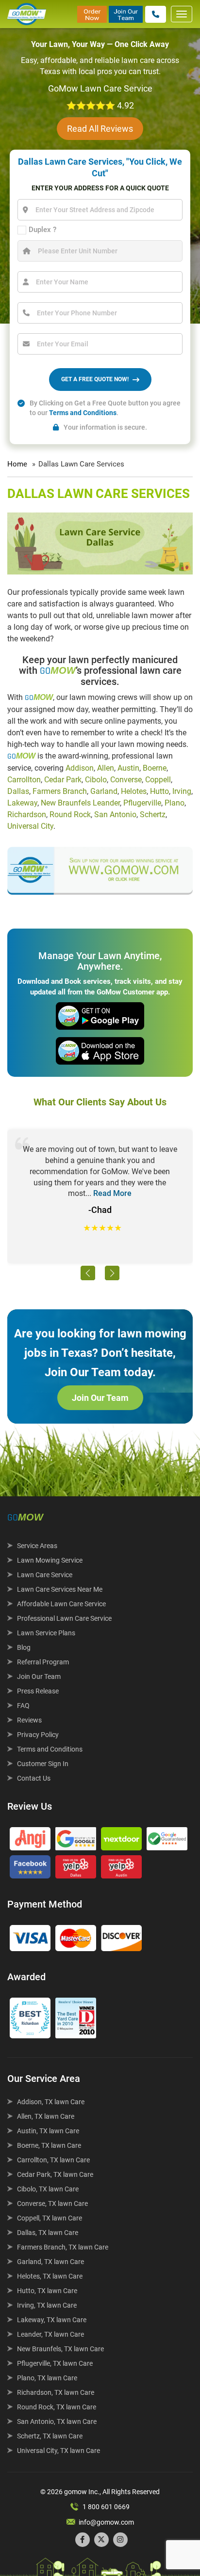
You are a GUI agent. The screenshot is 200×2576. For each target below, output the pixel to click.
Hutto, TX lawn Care (47, 2291)
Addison (80, 768)
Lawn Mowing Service (50, 1560)
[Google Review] (76, 1841)
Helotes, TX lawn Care (50, 2276)
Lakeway (22, 803)
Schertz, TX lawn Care (50, 2436)
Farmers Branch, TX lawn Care (63, 2247)
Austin (128, 768)
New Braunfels (66, 803)
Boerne (155, 768)
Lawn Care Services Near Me (60, 1589)
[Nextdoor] (121, 1841)
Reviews (29, 1720)
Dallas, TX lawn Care (48, 2233)
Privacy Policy (38, 1735)
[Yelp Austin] (121, 1869)
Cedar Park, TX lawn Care (55, 2174)
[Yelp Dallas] (76, 1869)
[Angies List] (30, 1841)
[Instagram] (120, 2540)
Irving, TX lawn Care (47, 2305)
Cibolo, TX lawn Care (48, 2189)
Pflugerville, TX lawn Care (55, 2363)
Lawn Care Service (45, 1575)
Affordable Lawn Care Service (61, 1604)
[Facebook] (83, 2540)
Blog (24, 1647)
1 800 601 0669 (106, 2507)
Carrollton (24, 780)
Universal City (30, 826)
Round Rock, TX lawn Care (57, 2407)
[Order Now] (92, 14)
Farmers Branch (60, 791)
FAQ (23, 1706)
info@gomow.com (106, 2522)
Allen (106, 768)
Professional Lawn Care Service (64, 1618)
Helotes (134, 791)
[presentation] (88, 1273)
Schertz (153, 815)
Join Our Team (100, 1398)
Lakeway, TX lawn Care (52, 2320)
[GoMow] (27, 14)
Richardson (27, 815)
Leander (106, 803)
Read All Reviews (100, 129)
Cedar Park (63, 780)
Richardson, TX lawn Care (56, 2392)
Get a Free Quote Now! (95, 379)
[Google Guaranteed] (167, 1841)
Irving (182, 791)
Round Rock (70, 815)
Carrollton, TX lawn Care (53, 2160)
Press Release (38, 1691)
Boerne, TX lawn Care (49, 2145)
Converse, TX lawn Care (52, 2204)
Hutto (159, 791)
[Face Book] (30, 1869)
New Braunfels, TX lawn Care (60, 2349)
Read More (112, 1193)
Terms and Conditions (83, 413)
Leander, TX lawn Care (50, 2334)
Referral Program (43, 1662)
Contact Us (34, 1778)
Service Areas (37, 1546)
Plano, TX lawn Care (47, 2378)
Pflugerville (142, 803)
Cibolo (96, 780)
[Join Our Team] (126, 14)
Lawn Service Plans (46, 1633)
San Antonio (115, 815)
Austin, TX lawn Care (48, 2131)
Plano (175, 803)
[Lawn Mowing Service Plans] (100, 866)
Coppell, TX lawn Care (50, 2218)
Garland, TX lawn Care (50, 2262)
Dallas (18, 791)
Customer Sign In (43, 1764)
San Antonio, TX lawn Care (57, 2421)
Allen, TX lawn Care (46, 2116)
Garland (104, 791)
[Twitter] (101, 2540)
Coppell (158, 780)
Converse (126, 780)
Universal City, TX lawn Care (58, 2451)
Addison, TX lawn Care (51, 2102)
